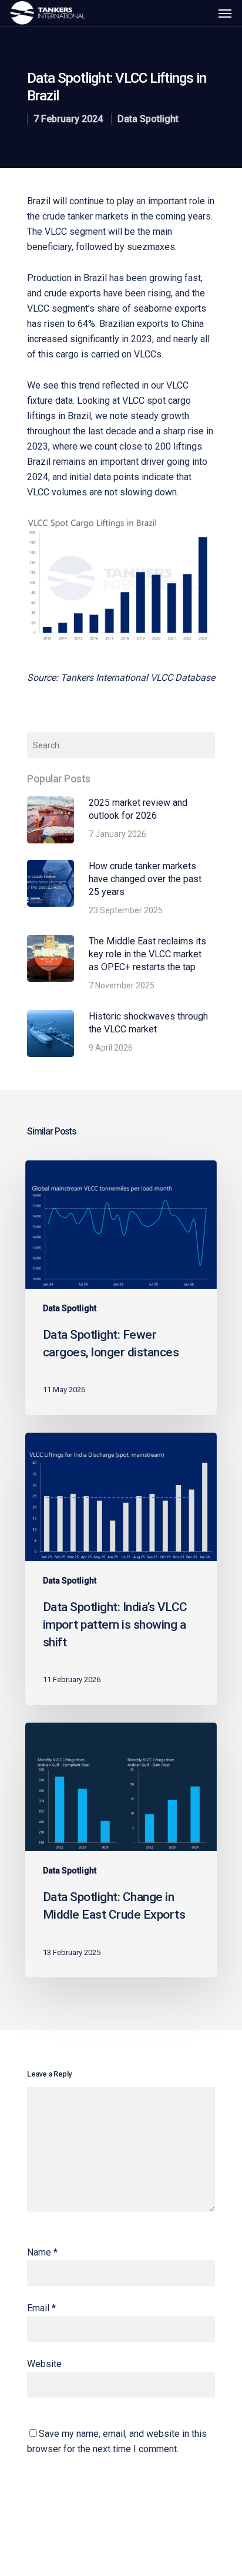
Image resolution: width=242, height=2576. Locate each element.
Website (44, 2364)
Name (42, 2252)
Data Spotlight (148, 119)
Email (41, 2308)
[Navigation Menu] (225, 13)
